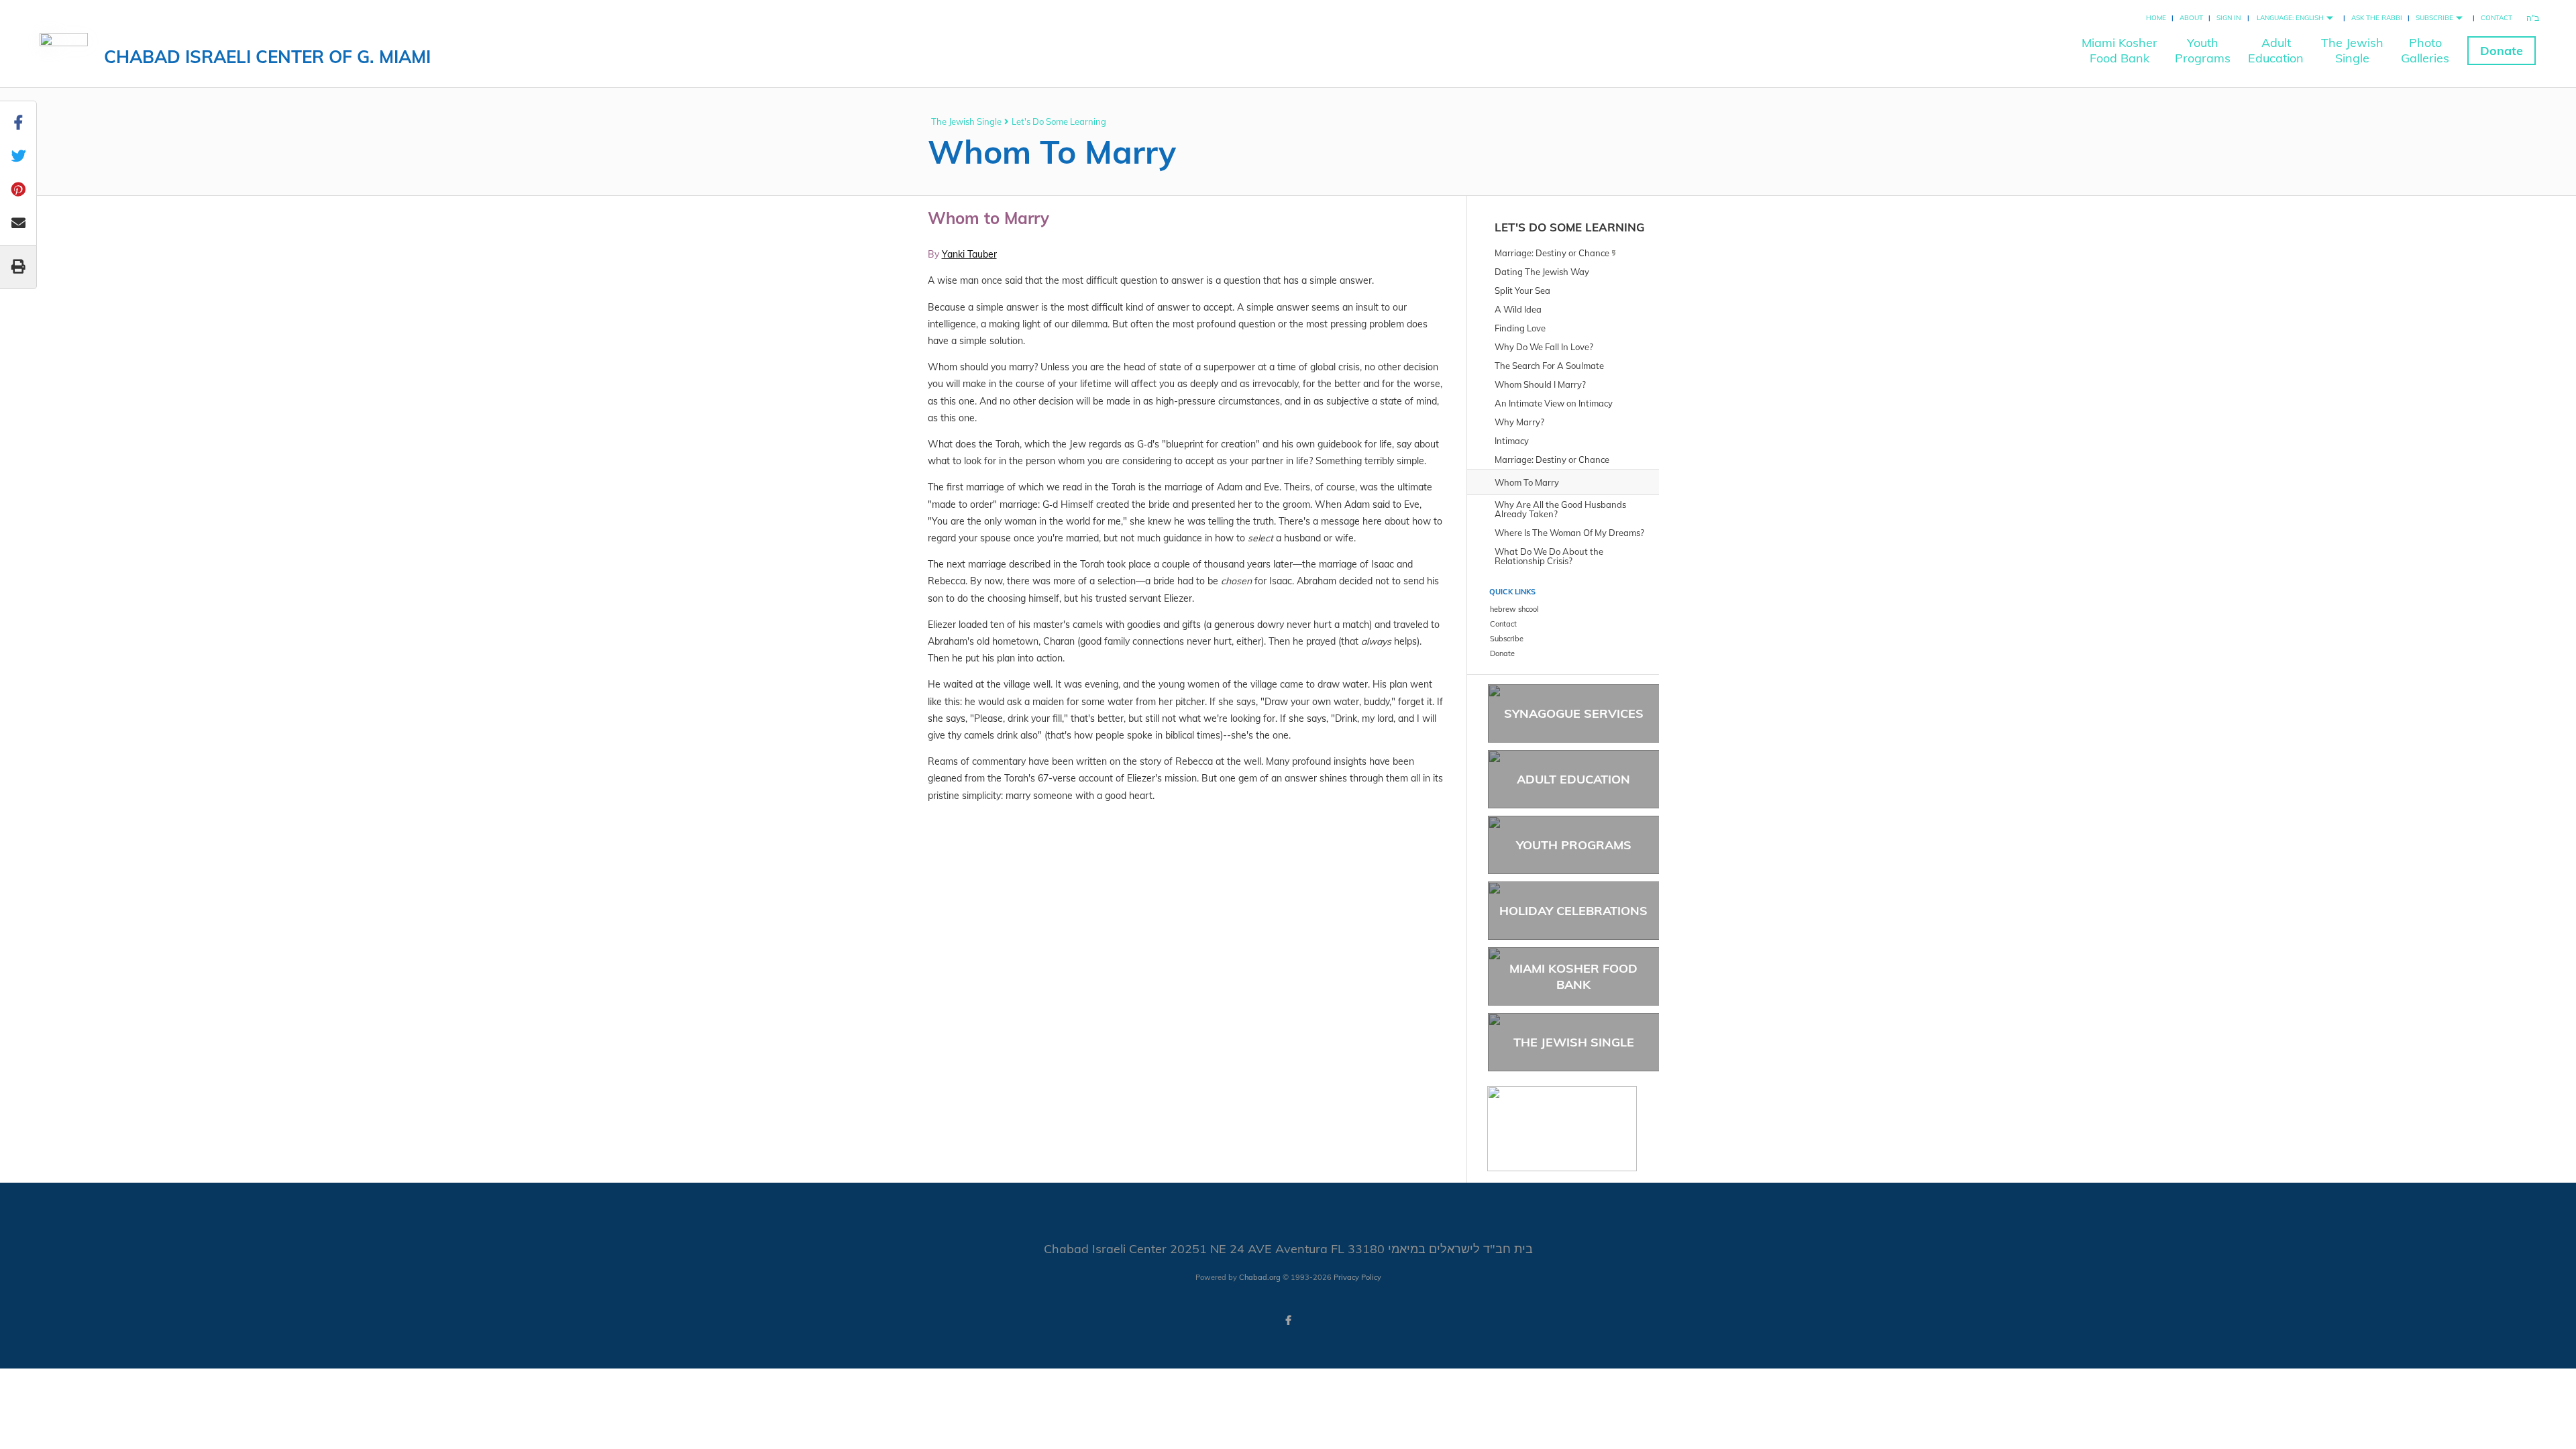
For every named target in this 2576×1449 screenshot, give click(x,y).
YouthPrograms (2203, 50)
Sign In (2229, 18)
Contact (2497, 18)
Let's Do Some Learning (1059, 121)
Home (2156, 18)
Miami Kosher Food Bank (1573, 976)
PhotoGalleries (2425, 50)
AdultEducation (2276, 50)
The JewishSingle (2352, 50)
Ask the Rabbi (2377, 18)
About (2191, 18)
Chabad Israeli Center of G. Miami (267, 57)
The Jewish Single (966, 121)
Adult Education (1573, 779)
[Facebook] (1288, 1320)
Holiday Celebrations (1573, 911)
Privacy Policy (1357, 1277)
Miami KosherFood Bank (2119, 50)
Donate (2502, 51)
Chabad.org (1260, 1277)
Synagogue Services (1574, 713)
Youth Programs (1574, 845)
